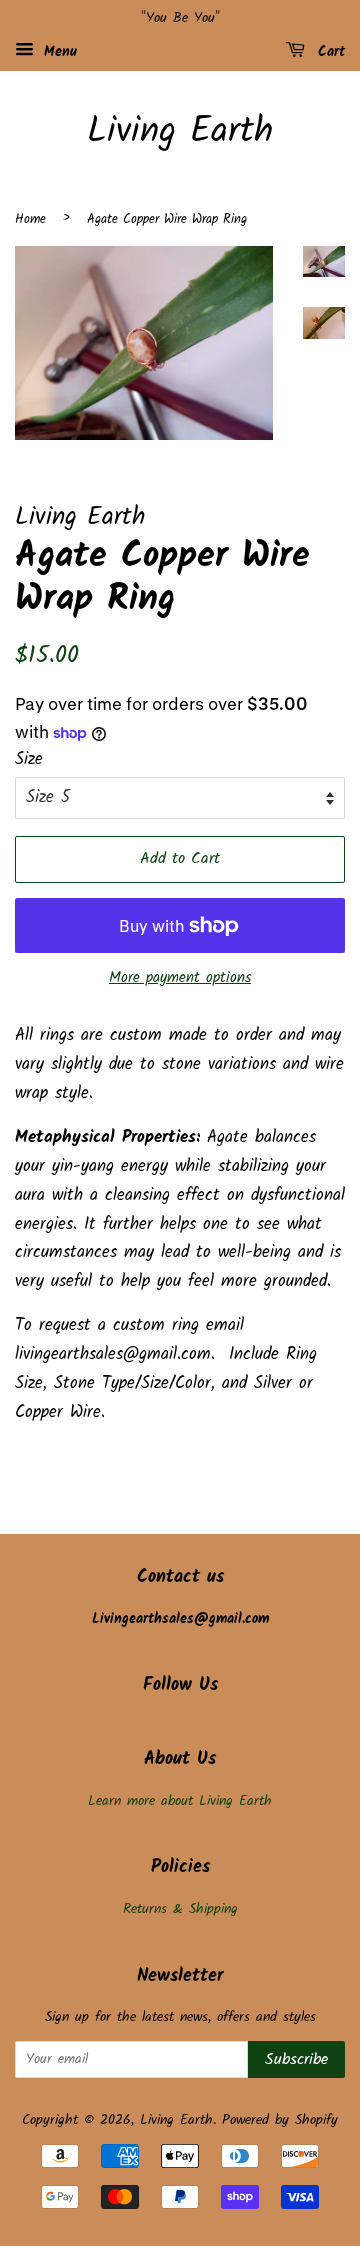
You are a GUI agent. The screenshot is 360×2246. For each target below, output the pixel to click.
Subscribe (296, 2059)
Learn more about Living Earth (180, 1801)
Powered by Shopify (280, 2120)
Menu (58, 52)
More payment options (180, 978)
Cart (329, 52)
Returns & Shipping (180, 1909)
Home (30, 219)
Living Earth (180, 132)
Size (29, 759)
